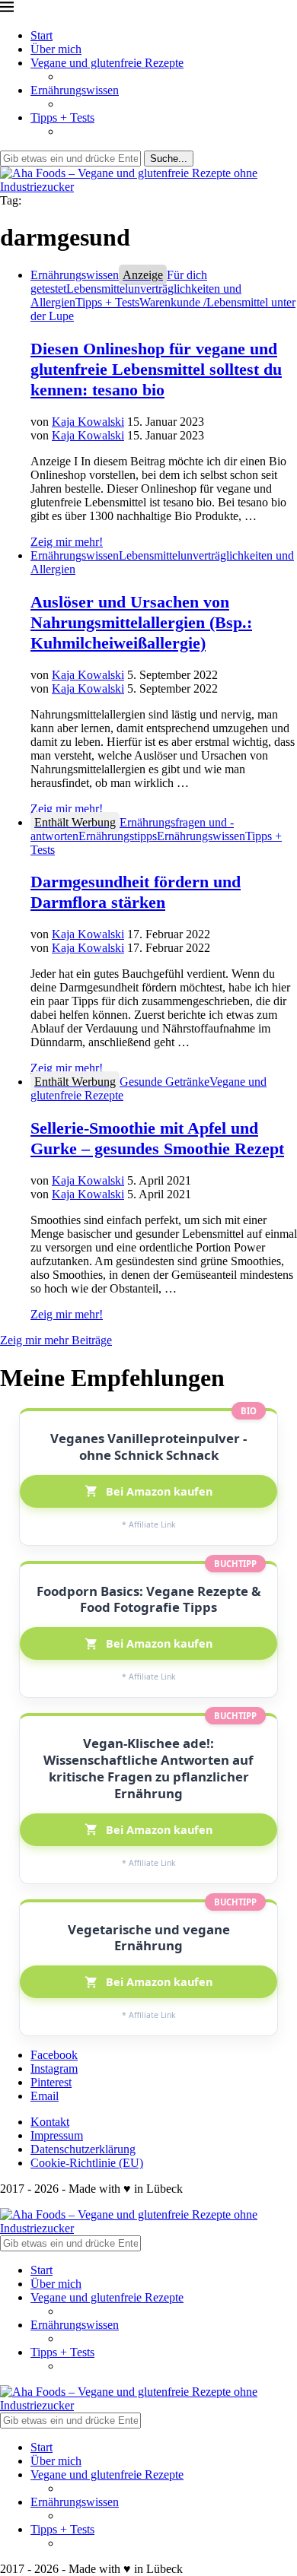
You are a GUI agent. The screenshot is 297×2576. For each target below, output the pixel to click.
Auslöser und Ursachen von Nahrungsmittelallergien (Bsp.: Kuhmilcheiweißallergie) (141, 622)
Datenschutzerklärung (83, 2149)
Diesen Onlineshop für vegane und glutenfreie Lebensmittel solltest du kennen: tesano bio (156, 369)
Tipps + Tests (62, 117)
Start (42, 35)
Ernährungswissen (75, 90)
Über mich (56, 49)
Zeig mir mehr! (67, 542)
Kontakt (50, 2122)
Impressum (57, 2135)
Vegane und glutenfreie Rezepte (107, 63)
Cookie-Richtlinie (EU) (87, 2163)
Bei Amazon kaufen (159, 1491)
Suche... (169, 159)
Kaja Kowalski (88, 422)
